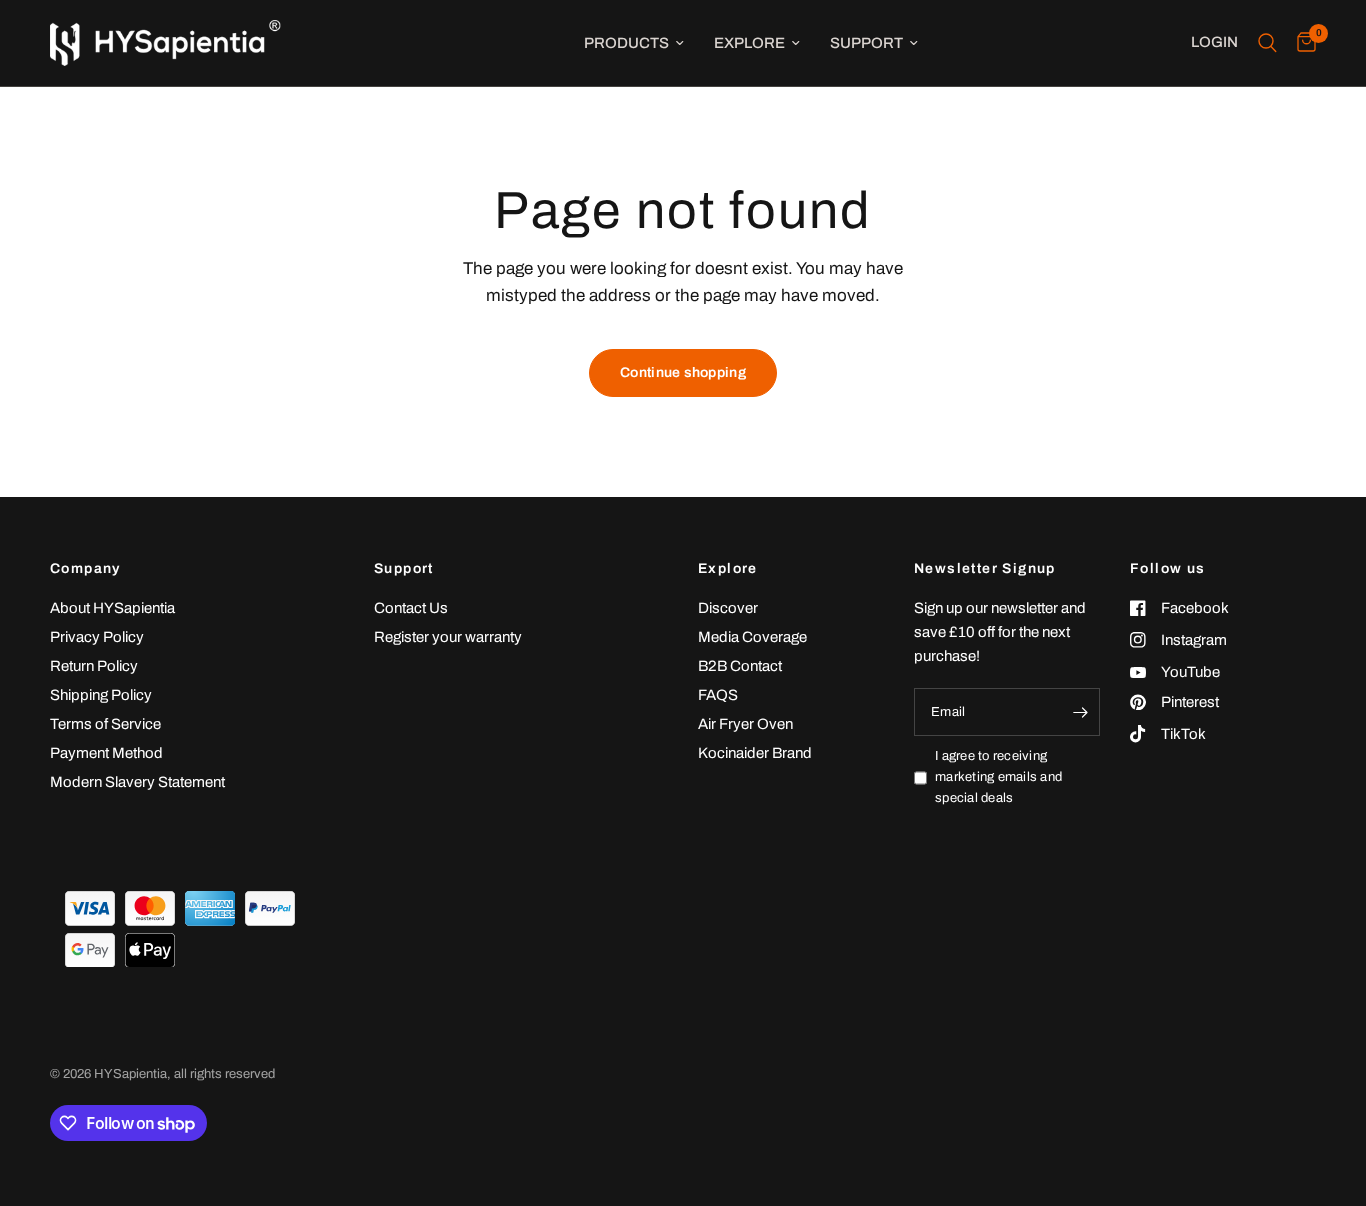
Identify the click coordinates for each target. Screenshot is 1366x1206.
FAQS (718, 695)
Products (626, 43)
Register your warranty (448, 637)
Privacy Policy (97, 637)
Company (85, 569)
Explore (749, 43)
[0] (1301, 43)
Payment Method (106, 753)
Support (866, 43)
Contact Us (411, 608)
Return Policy (94, 666)
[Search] (1267, 43)
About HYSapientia (112, 608)
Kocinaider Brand (755, 753)
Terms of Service (105, 724)
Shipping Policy (101, 695)
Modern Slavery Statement (137, 782)
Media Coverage (752, 637)
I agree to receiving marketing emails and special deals (998, 777)
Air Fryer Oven (745, 724)
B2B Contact (740, 666)
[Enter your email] (1080, 712)
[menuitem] (634, 43)
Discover (728, 608)
